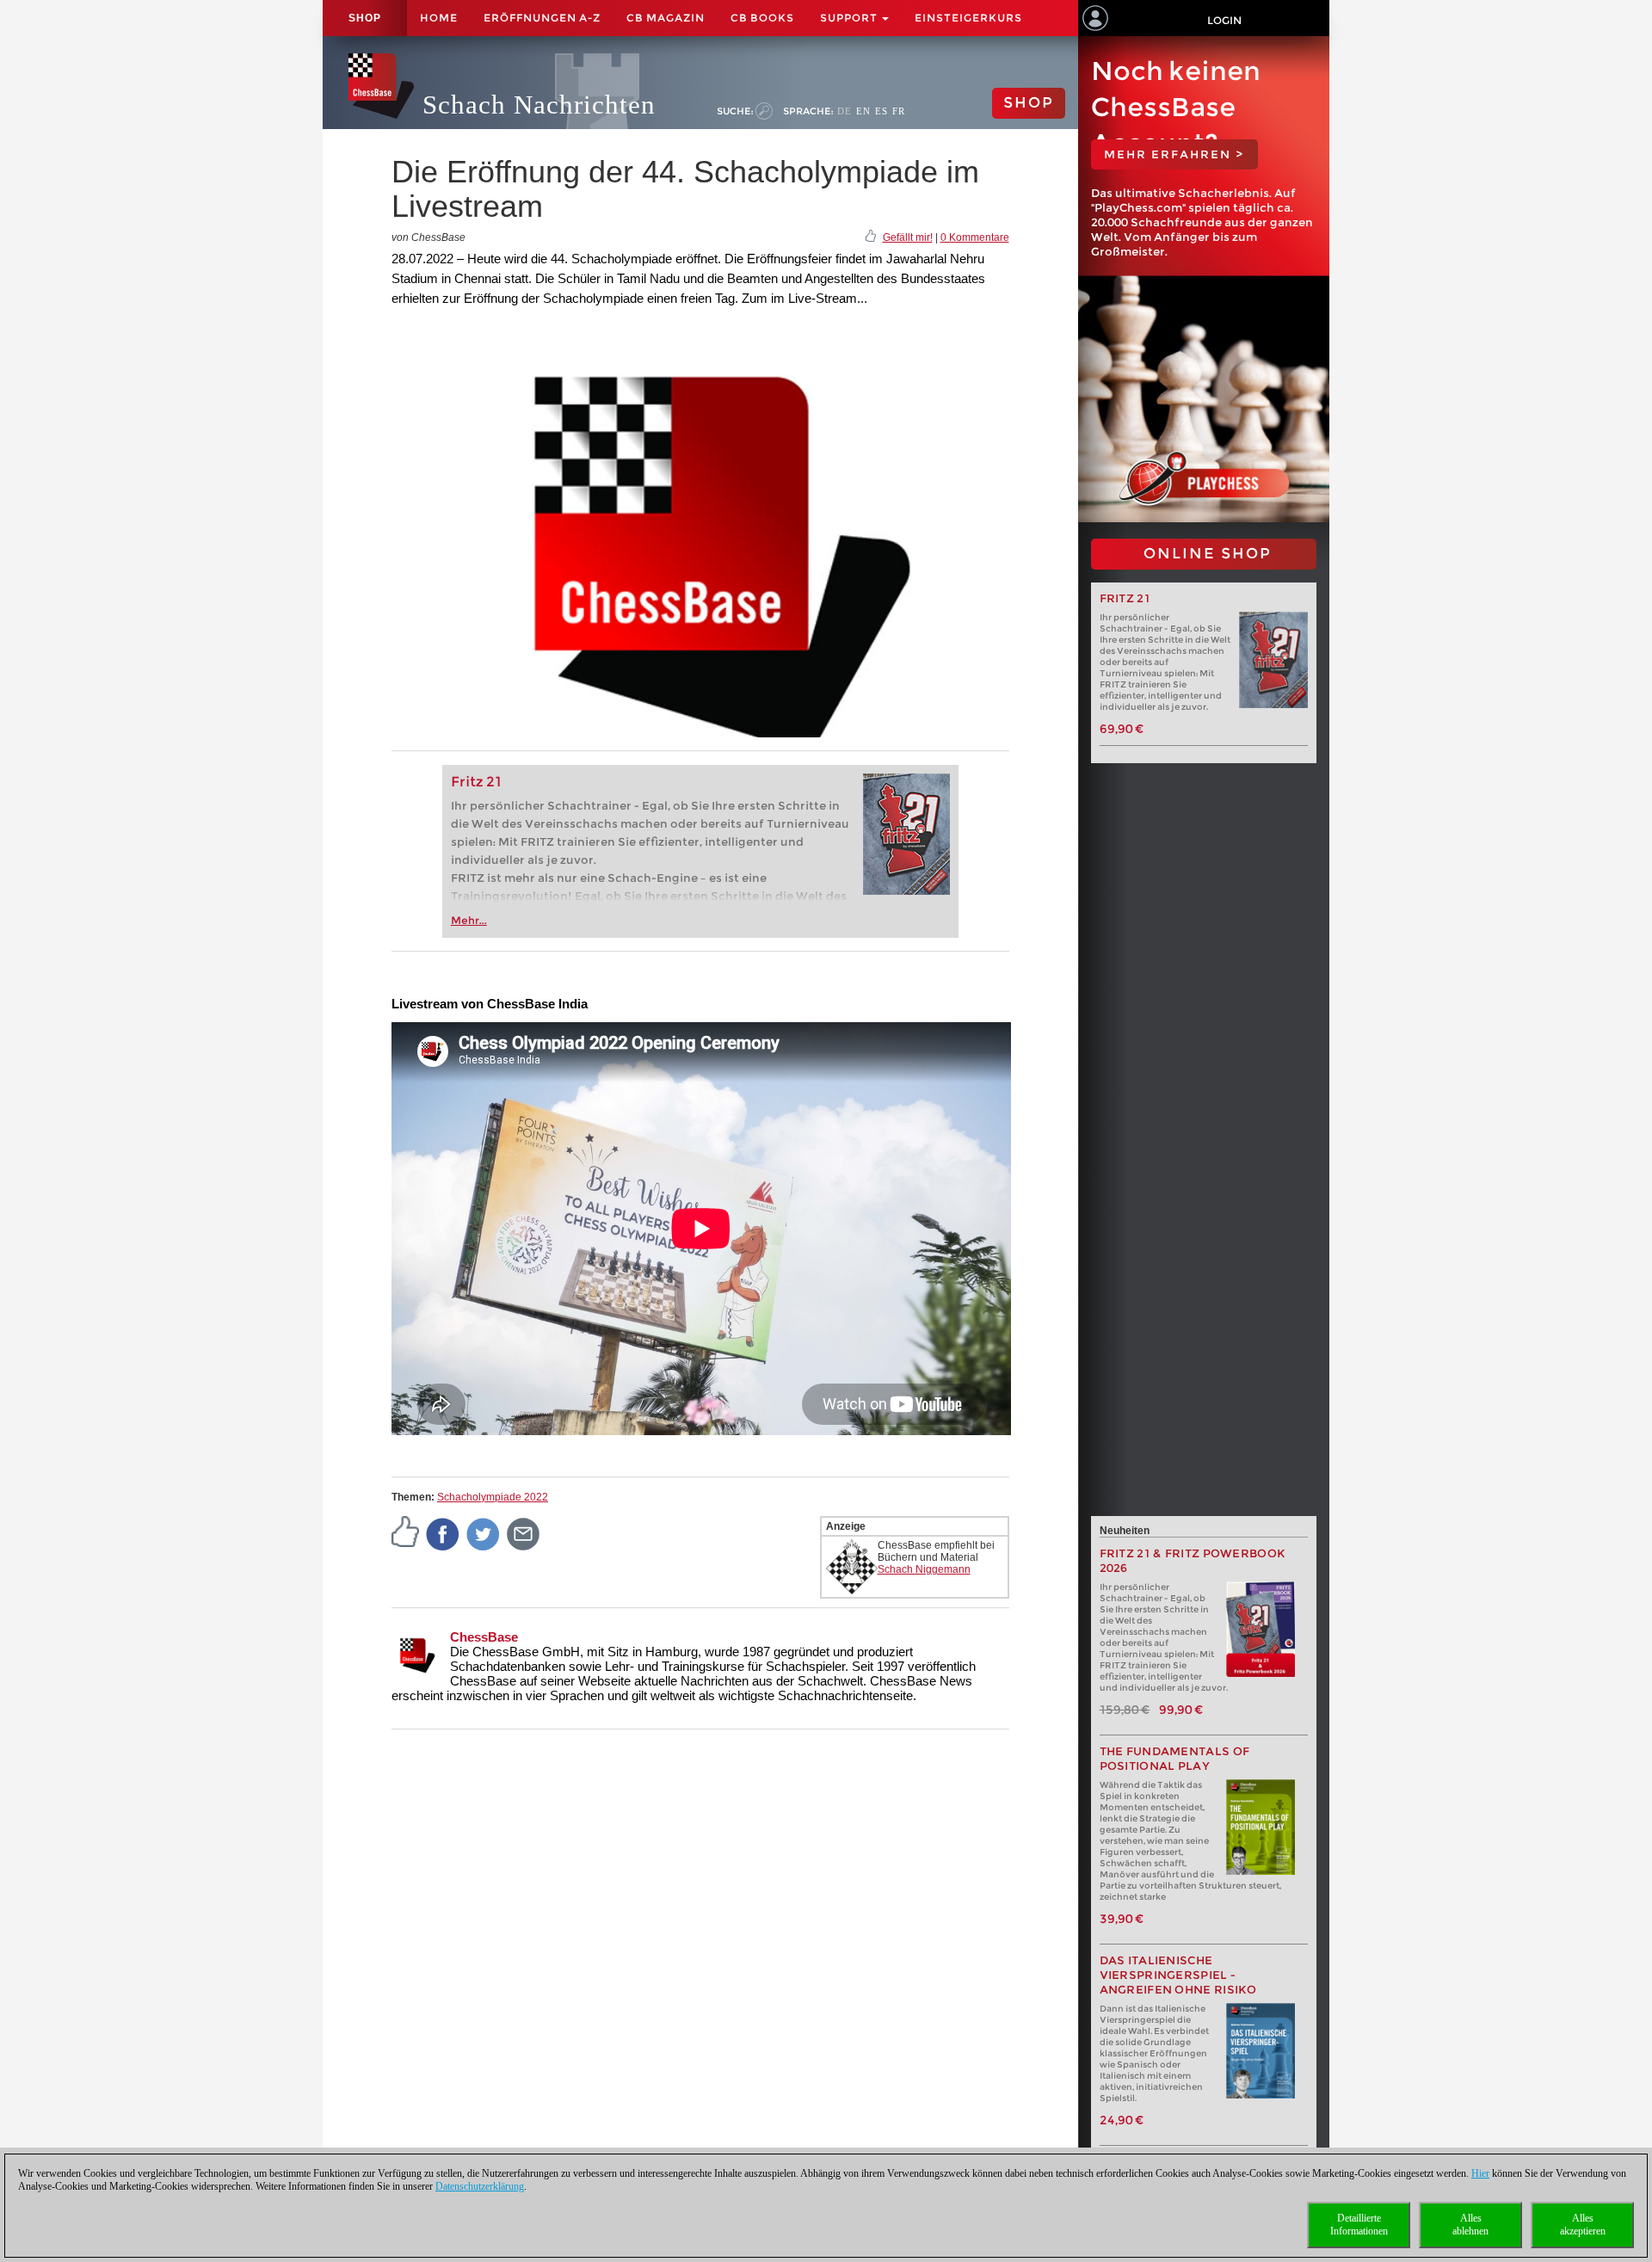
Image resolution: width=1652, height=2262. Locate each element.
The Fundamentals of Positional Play (1175, 1759)
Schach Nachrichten (539, 105)
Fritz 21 (476, 782)
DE (844, 111)
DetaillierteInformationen (1359, 2225)
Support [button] (850, 18)
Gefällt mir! (908, 237)
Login (1224, 20)
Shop (365, 18)
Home (439, 18)
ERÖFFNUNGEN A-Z (542, 18)
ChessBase (484, 1637)
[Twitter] (484, 1533)
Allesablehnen (1470, 2225)
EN (863, 111)
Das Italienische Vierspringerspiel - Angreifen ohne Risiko (1178, 1975)
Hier (1480, 2173)
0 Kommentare (975, 237)
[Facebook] (443, 1533)
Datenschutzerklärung (480, 2186)
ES (881, 111)
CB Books (762, 18)
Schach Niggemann (924, 1569)
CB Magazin (666, 18)
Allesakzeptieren (1583, 2225)
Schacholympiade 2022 (493, 1497)
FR (899, 111)
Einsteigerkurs (968, 18)
